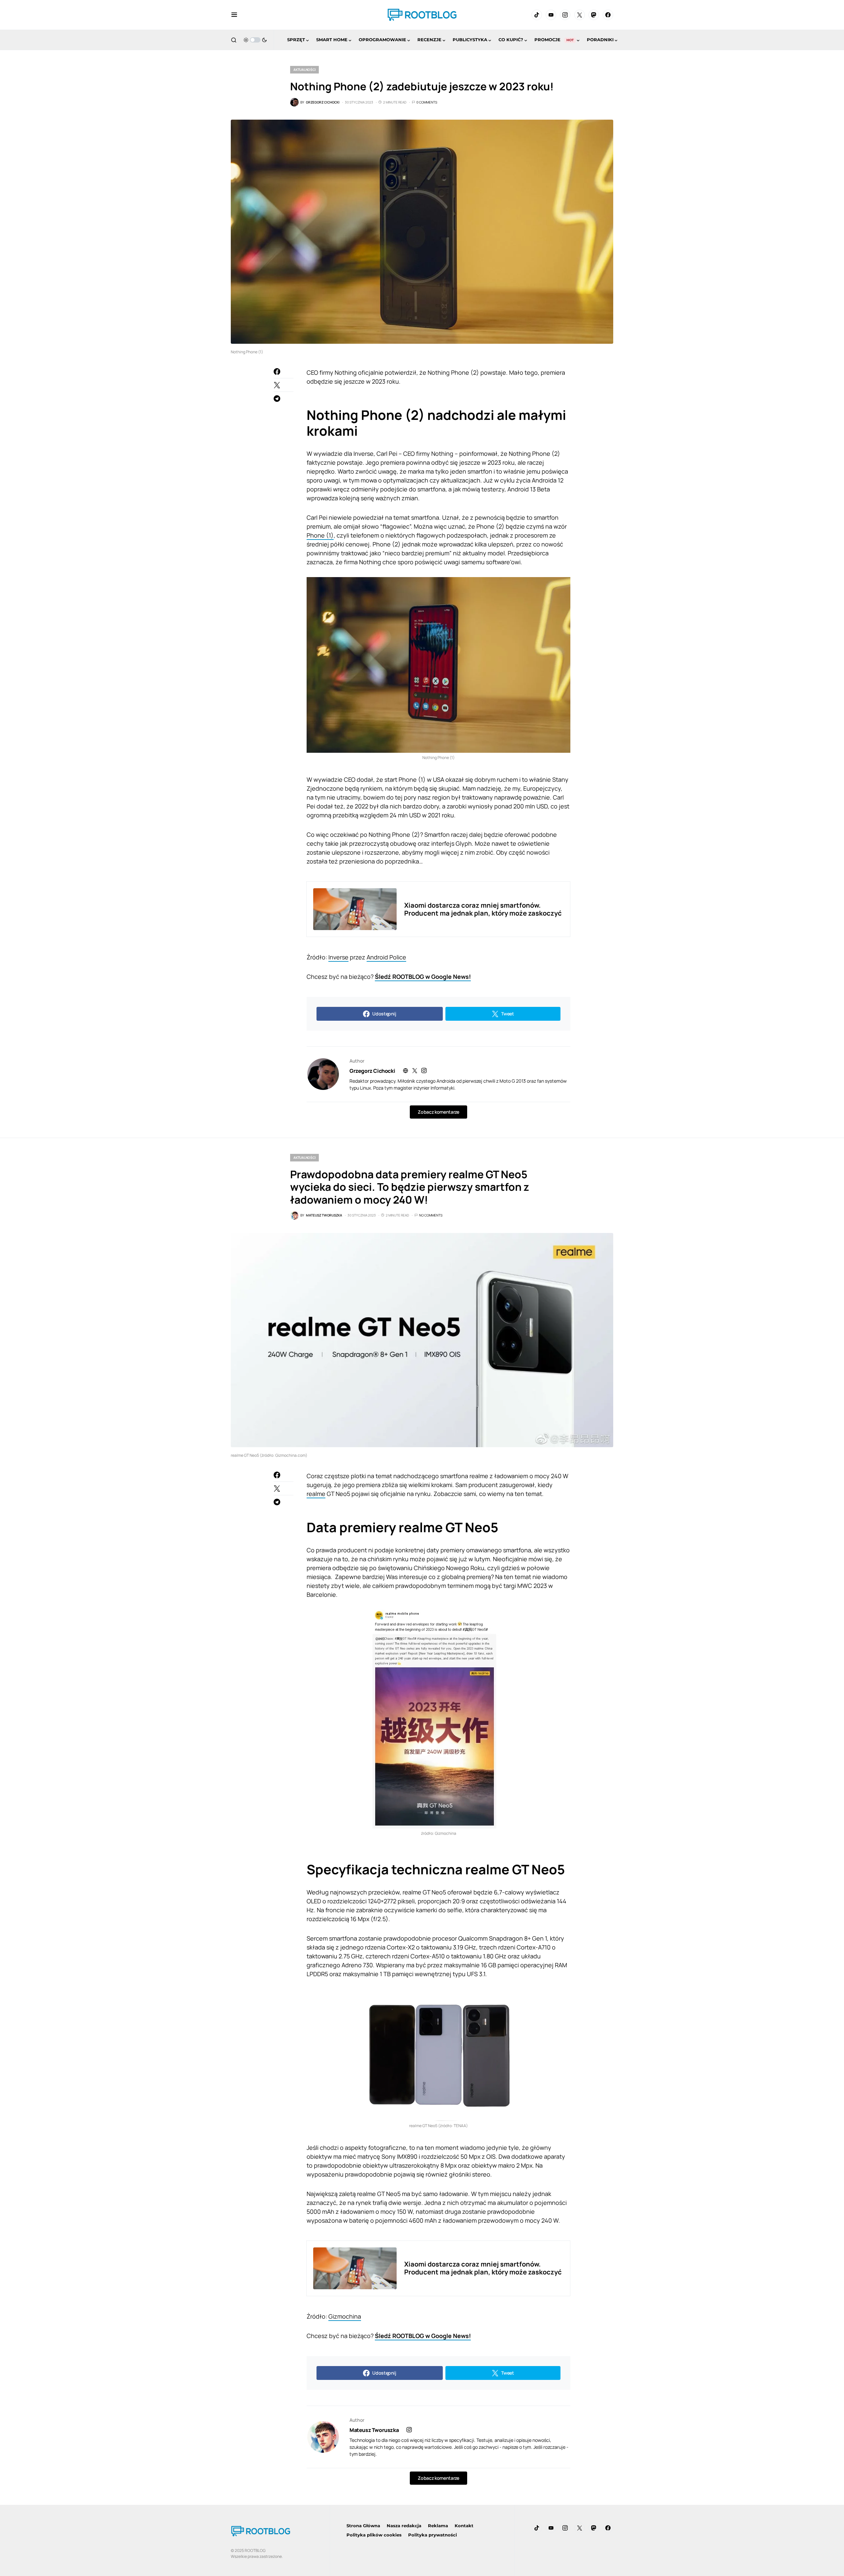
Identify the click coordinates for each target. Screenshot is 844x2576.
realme (316, 1494)
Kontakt (464, 2526)
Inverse (338, 957)
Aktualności (304, 70)
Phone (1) (320, 535)
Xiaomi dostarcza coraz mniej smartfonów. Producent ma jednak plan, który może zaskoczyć (483, 909)
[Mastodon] (594, 15)
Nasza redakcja (404, 2526)
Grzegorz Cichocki (372, 1071)
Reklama (438, 2526)
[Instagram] (565, 15)
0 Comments (427, 102)
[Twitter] (580, 15)
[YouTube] (551, 15)
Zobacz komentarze (438, 1112)
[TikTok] (537, 15)
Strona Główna (363, 2526)
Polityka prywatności (433, 2535)
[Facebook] (608, 15)
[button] (234, 15)
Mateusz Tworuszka (374, 2430)
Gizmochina (345, 2316)
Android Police (386, 957)
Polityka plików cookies (374, 2535)
